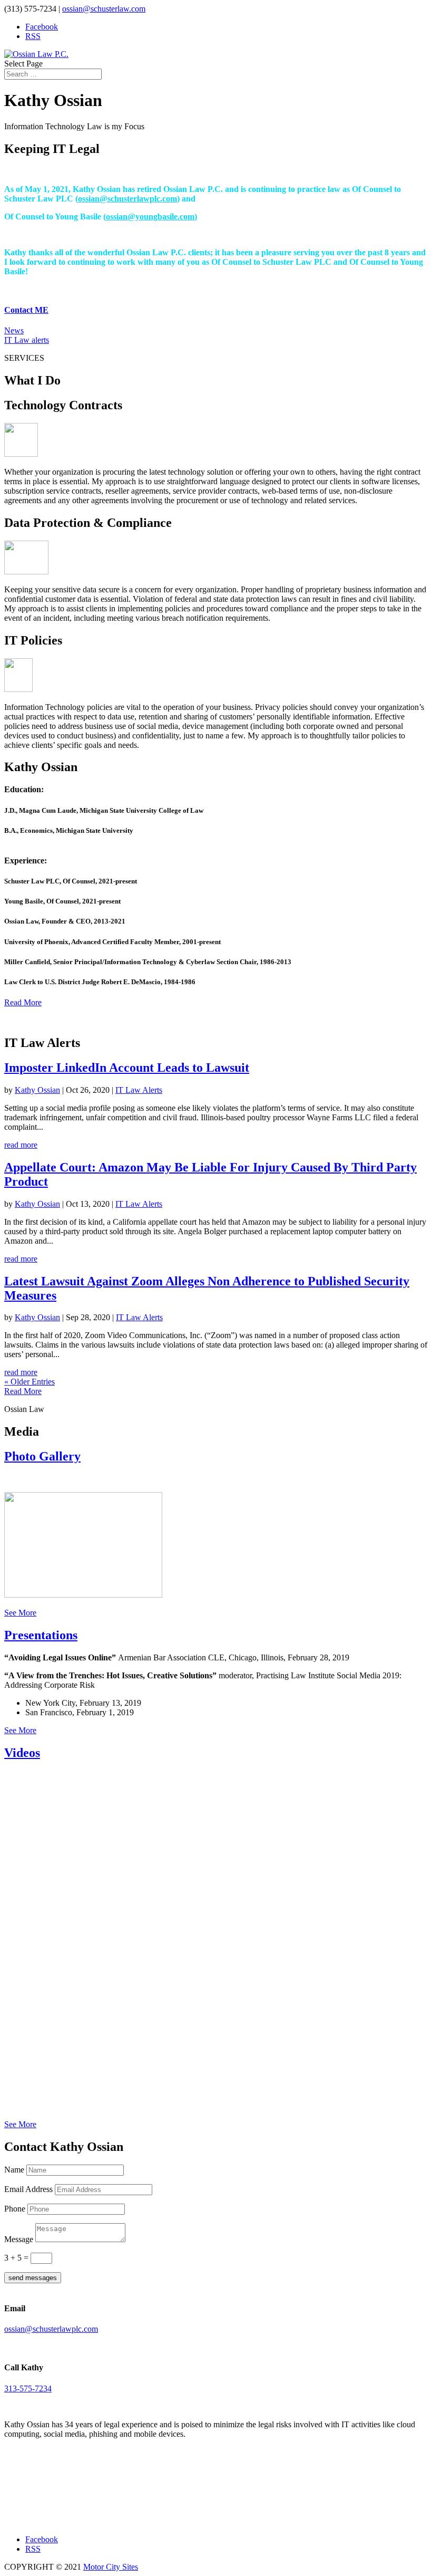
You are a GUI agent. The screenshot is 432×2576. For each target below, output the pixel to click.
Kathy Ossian (37, 1090)
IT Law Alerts (139, 1090)
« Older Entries (30, 1382)
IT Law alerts (27, 340)
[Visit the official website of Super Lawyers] (52, 2516)
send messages (33, 2278)
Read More (23, 1002)
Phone (15, 2209)
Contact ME (26, 310)
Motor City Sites (111, 2567)
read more (21, 1145)
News (14, 330)
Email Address (28, 2189)
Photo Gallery (42, 1456)
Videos (22, 1753)
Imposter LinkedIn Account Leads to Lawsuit (127, 1068)
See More (20, 1613)
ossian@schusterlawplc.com (127, 199)
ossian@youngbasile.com (150, 217)
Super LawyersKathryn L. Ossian (52, 2495)
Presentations (41, 1635)
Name (14, 2170)
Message (19, 2239)
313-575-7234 (28, 2388)
